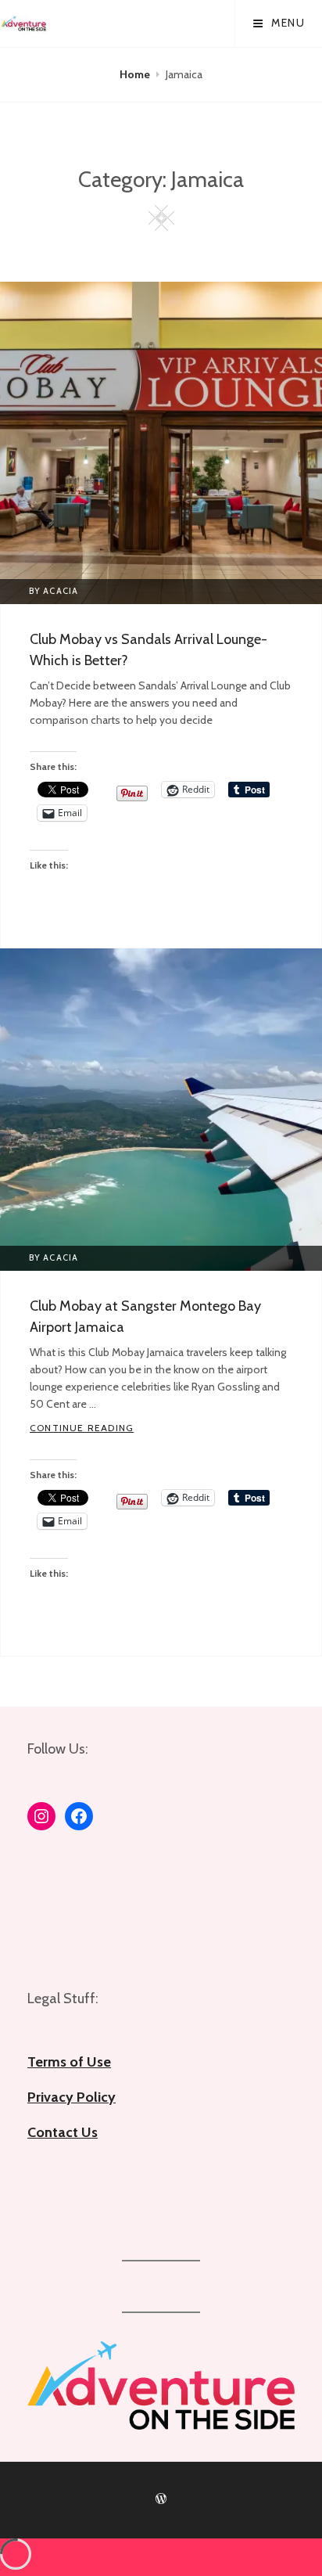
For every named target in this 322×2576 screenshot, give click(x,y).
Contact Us (63, 2132)
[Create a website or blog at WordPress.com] (161, 2499)
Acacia (61, 591)
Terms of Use (69, 2062)
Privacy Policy (72, 2097)
